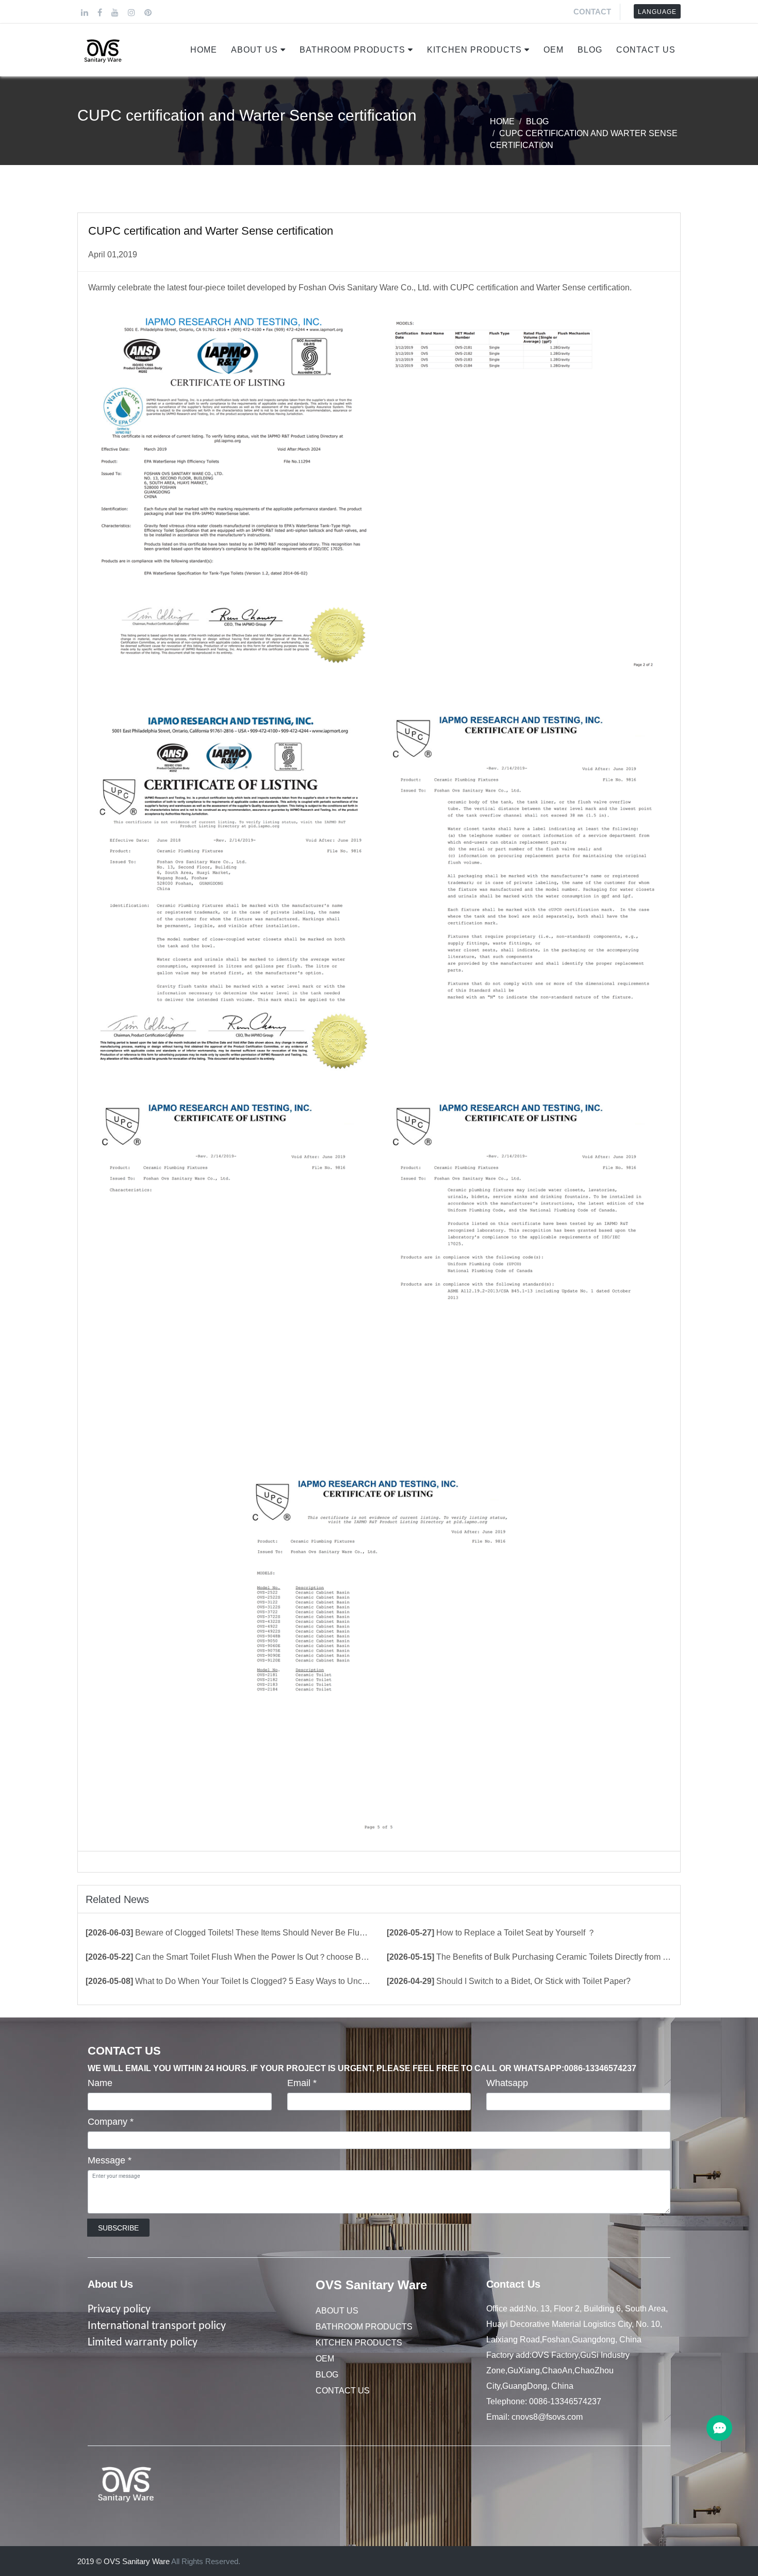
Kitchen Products (474, 50)
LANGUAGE (657, 12)
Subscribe (118, 2228)
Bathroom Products (352, 50)
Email (302, 2083)
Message (110, 2160)
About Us (254, 50)
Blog (590, 50)
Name (100, 2083)
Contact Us (646, 50)
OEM (554, 50)
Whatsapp (507, 2083)
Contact (592, 12)
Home (204, 50)
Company (111, 2122)
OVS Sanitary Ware (371, 2285)
